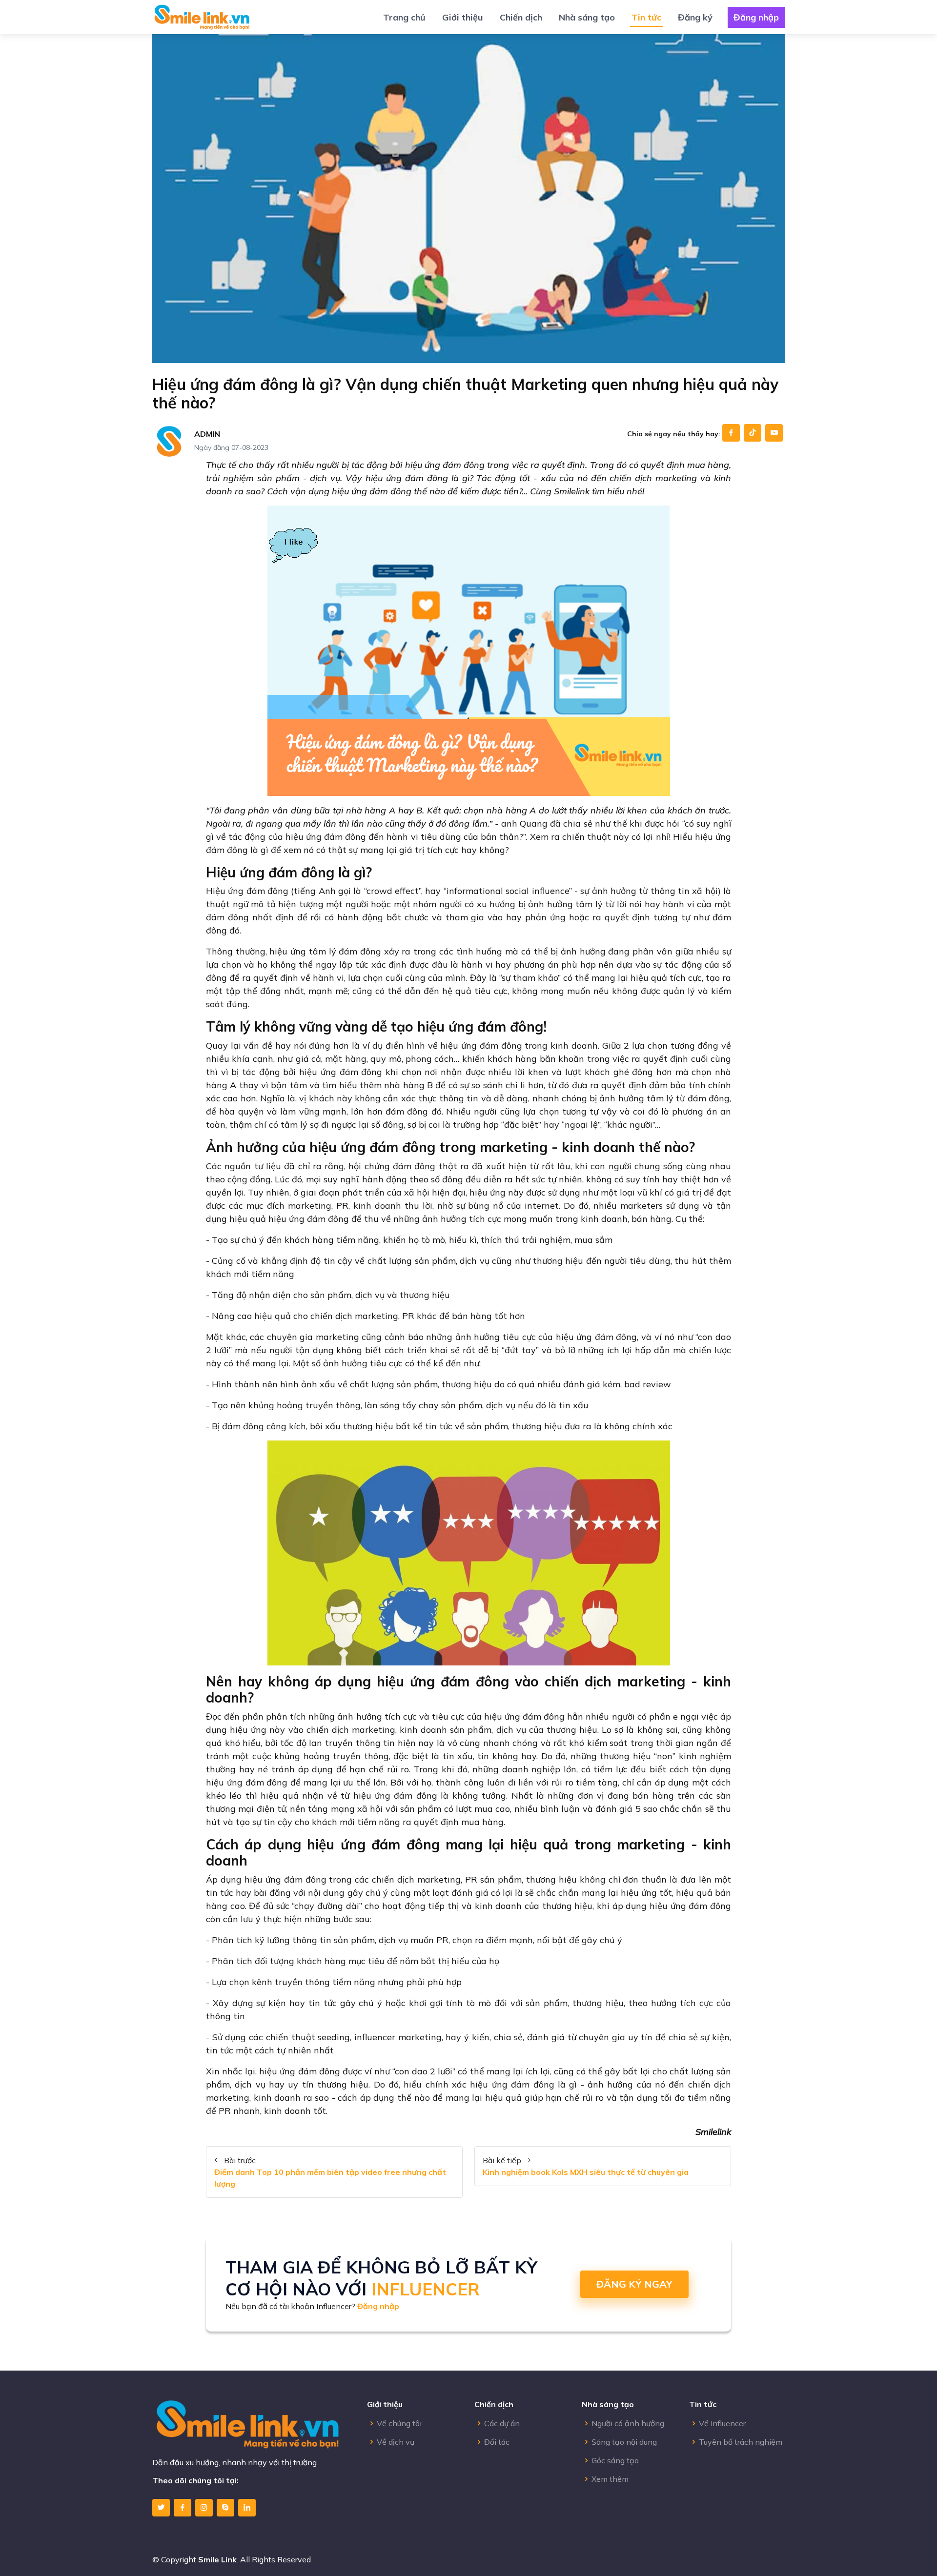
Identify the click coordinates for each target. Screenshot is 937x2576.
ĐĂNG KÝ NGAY (634, 2284)
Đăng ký (695, 17)
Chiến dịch (521, 17)
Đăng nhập (756, 17)
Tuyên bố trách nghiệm (741, 2442)
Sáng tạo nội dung (624, 2442)
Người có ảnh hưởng (628, 2423)
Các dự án (502, 2423)
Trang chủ (404, 17)
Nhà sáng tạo (587, 17)
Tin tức (646, 17)
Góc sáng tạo (615, 2460)
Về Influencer (722, 2423)
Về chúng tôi (399, 2423)
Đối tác (497, 2442)
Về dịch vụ (396, 2442)
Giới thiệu (463, 17)
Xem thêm (610, 2479)
